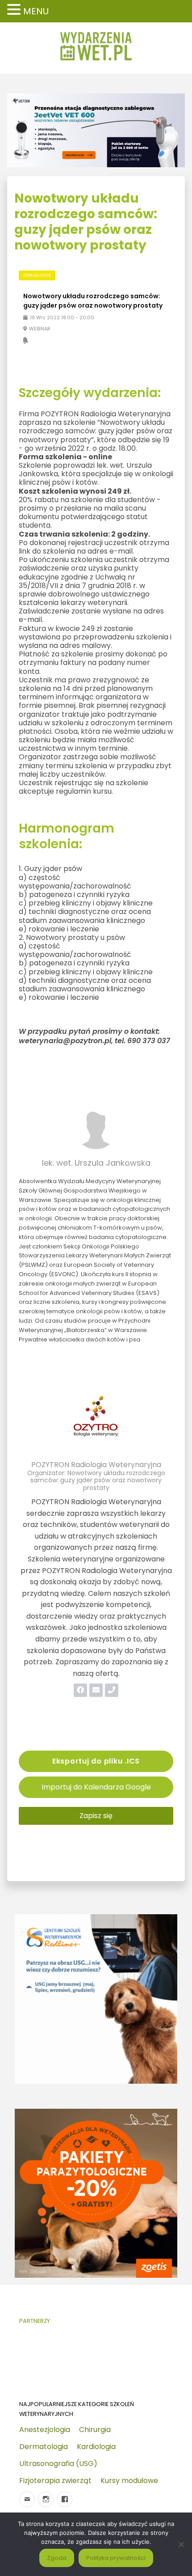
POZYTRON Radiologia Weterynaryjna (96, 1465)
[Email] (27, 2499)
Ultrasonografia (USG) (58, 2464)
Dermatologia (44, 2447)
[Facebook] (65, 2499)
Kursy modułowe (129, 2481)
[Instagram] (46, 2499)
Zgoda (57, 2558)
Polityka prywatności (116, 2558)
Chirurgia (95, 2430)
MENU (36, 11)
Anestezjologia (45, 2430)
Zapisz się (96, 1816)
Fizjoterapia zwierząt (55, 2481)
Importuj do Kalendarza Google (96, 1787)
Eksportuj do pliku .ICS (96, 1761)
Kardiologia (96, 2447)
